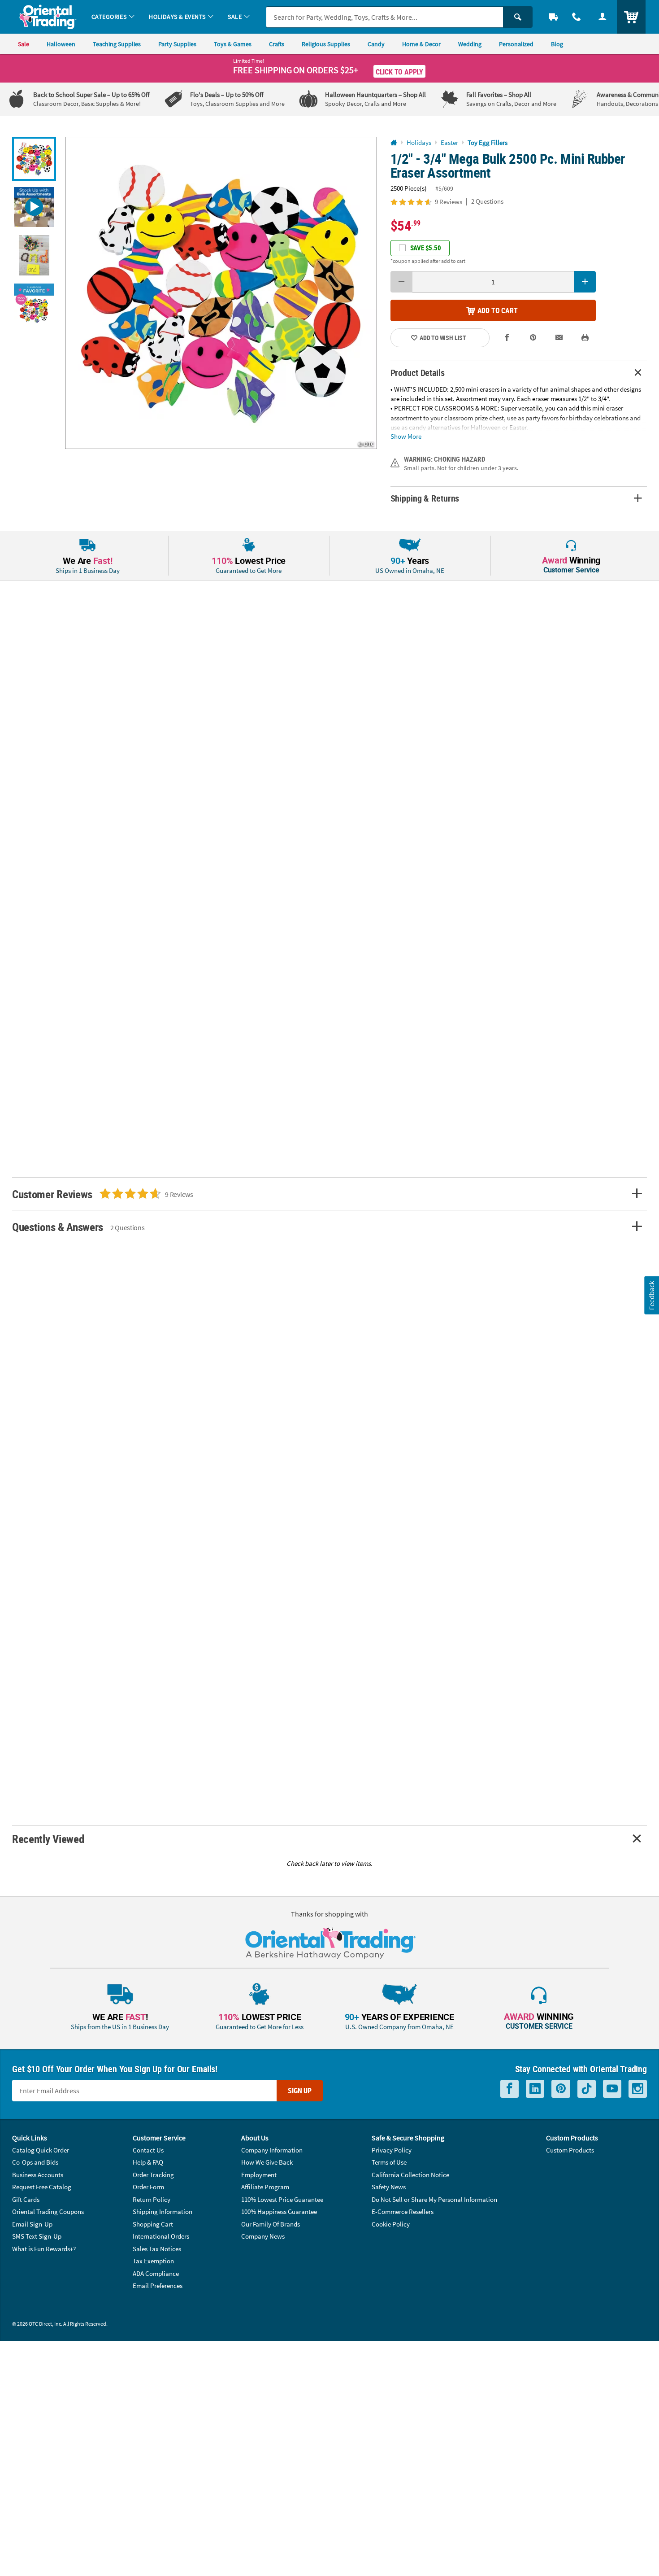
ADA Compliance (156, 2273)
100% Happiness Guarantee (279, 2211)
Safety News (389, 2187)
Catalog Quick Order (41, 2150)
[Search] (518, 17)
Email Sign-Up (32, 2224)
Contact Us (148, 2150)
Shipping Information (163, 2211)
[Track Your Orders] (553, 17)
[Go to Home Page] (394, 143)
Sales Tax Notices (157, 2249)
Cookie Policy (391, 2224)
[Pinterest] (561, 2089)
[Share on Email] (559, 338)
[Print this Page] (585, 338)
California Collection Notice (410, 2175)
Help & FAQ (148, 2162)
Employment (259, 2175)
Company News (263, 2236)
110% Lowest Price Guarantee (282, 2199)
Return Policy (152, 2199)
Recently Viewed (48, 1839)
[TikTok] (587, 2089)
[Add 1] (585, 282)
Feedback (651, 1295)
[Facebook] (509, 2089)
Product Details (418, 373)
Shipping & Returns (425, 498)
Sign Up (300, 2091)
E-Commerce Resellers (403, 2211)
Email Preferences (158, 2286)
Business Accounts (38, 2175)
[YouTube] (612, 2089)
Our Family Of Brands (271, 2224)
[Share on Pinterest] (533, 338)
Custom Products (570, 2150)
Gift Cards (26, 2199)
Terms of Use (389, 2162)
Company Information (272, 2150)
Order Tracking (153, 2175)
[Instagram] (638, 2089)
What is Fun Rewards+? (44, 2249)
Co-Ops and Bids (35, 2162)
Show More (406, 436)
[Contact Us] (577, 17)
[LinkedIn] (535, 2089)
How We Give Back (267, 2162)
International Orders (161, 2236)
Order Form (148, 2187)
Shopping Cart (153, 2224)
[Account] (603, 17)
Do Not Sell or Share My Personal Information (434, 2199)
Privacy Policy (392, 2150)
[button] (221, 293)
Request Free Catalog (42, 2187)
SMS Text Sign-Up (37, 2236)
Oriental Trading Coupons (48, 2211)
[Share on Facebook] (507, 338)
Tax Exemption (153, 2261)
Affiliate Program (265, 2187)
